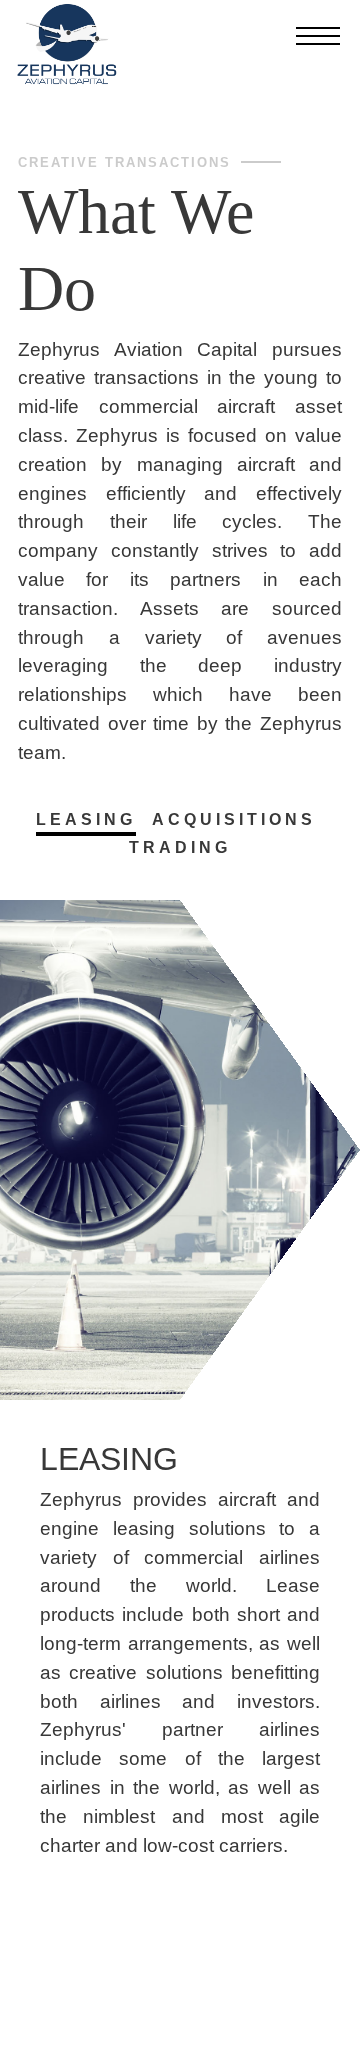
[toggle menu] (318, 37)
